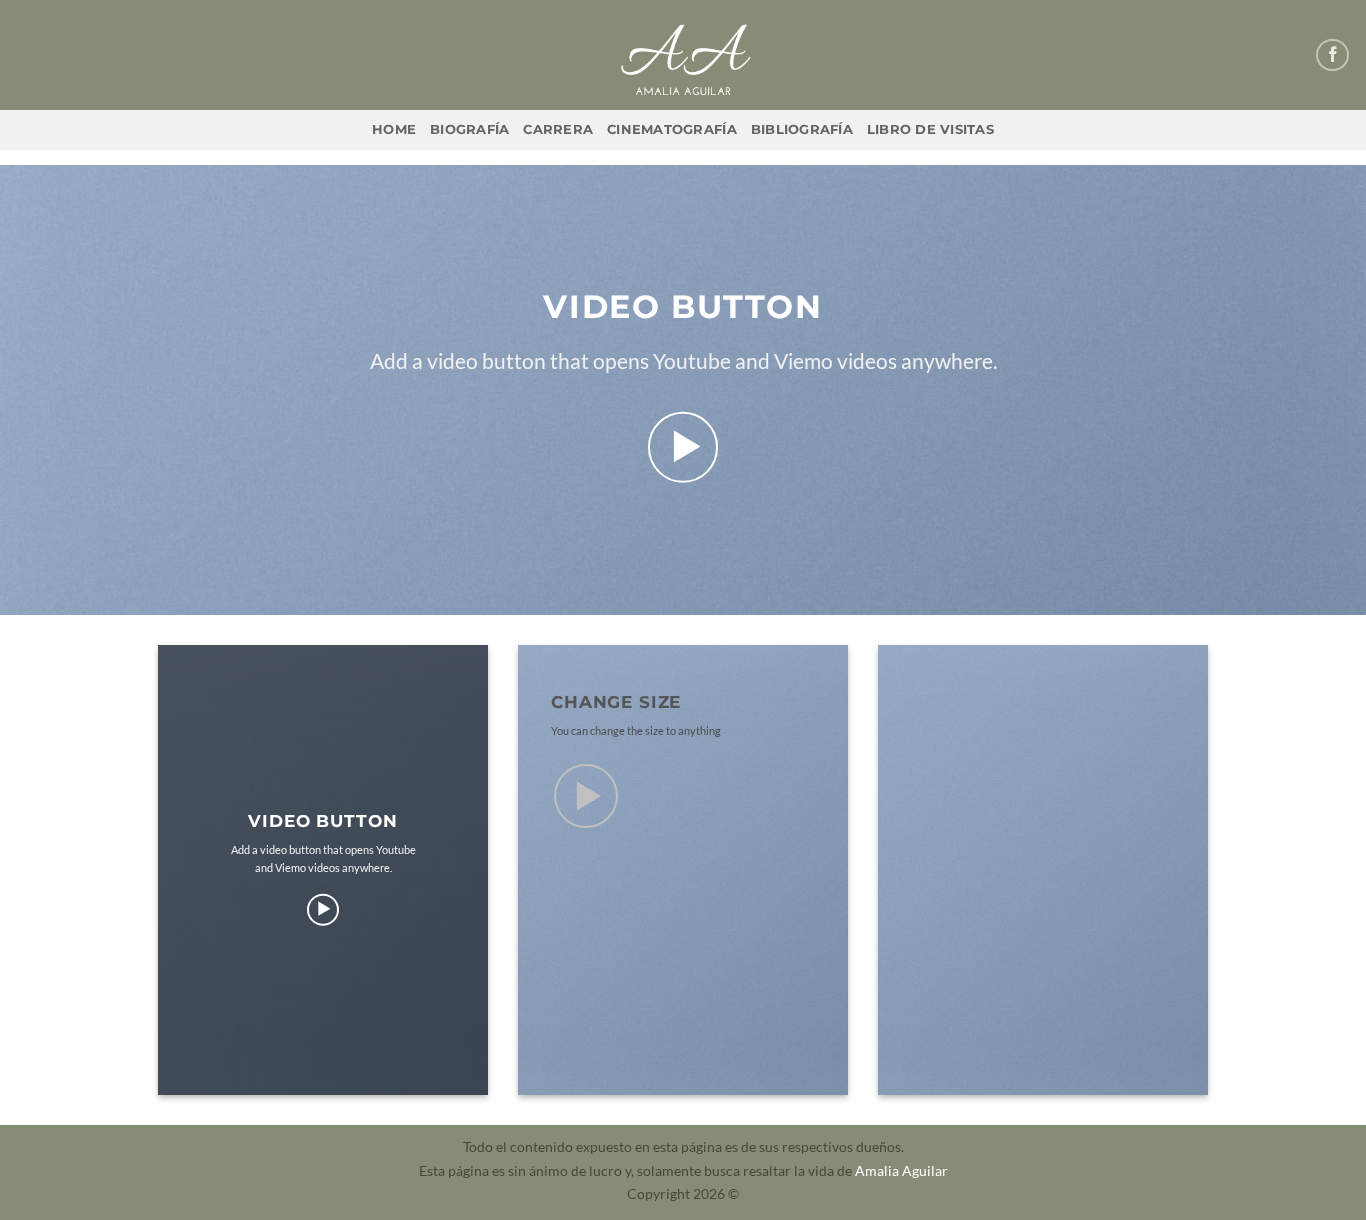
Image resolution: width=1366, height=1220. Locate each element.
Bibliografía (802, 129)
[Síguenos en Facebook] (1332, 55)
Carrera (558, 129)
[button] (683, 447)
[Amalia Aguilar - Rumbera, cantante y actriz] (683, 55)
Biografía (469, 129)
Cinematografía (672, 129)
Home (394, 129)
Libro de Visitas (930, 129)
